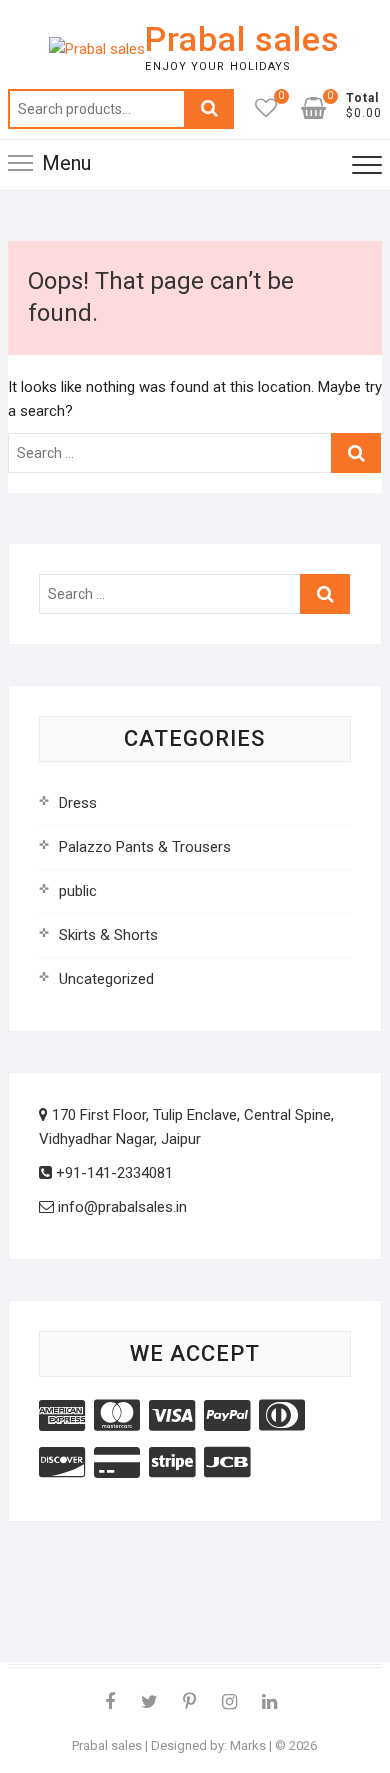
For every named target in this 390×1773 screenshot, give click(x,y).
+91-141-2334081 (112, 1173)
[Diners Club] (282, 1416)
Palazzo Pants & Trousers (145, 847)
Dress (78, 803)
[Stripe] (172, 1463)
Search (209, 109)
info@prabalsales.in (120, 1207)
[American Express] (62, 1416)
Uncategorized (106, 979)
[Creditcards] (117, 1463)
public (78, 891)
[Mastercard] (117, 1416)
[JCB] (227, 1463)
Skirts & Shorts (108, 935)
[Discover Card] (62, 1463)
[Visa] (172, 1416)
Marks (248, 1745)
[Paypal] (227, 1416)
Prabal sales (242, 39)
